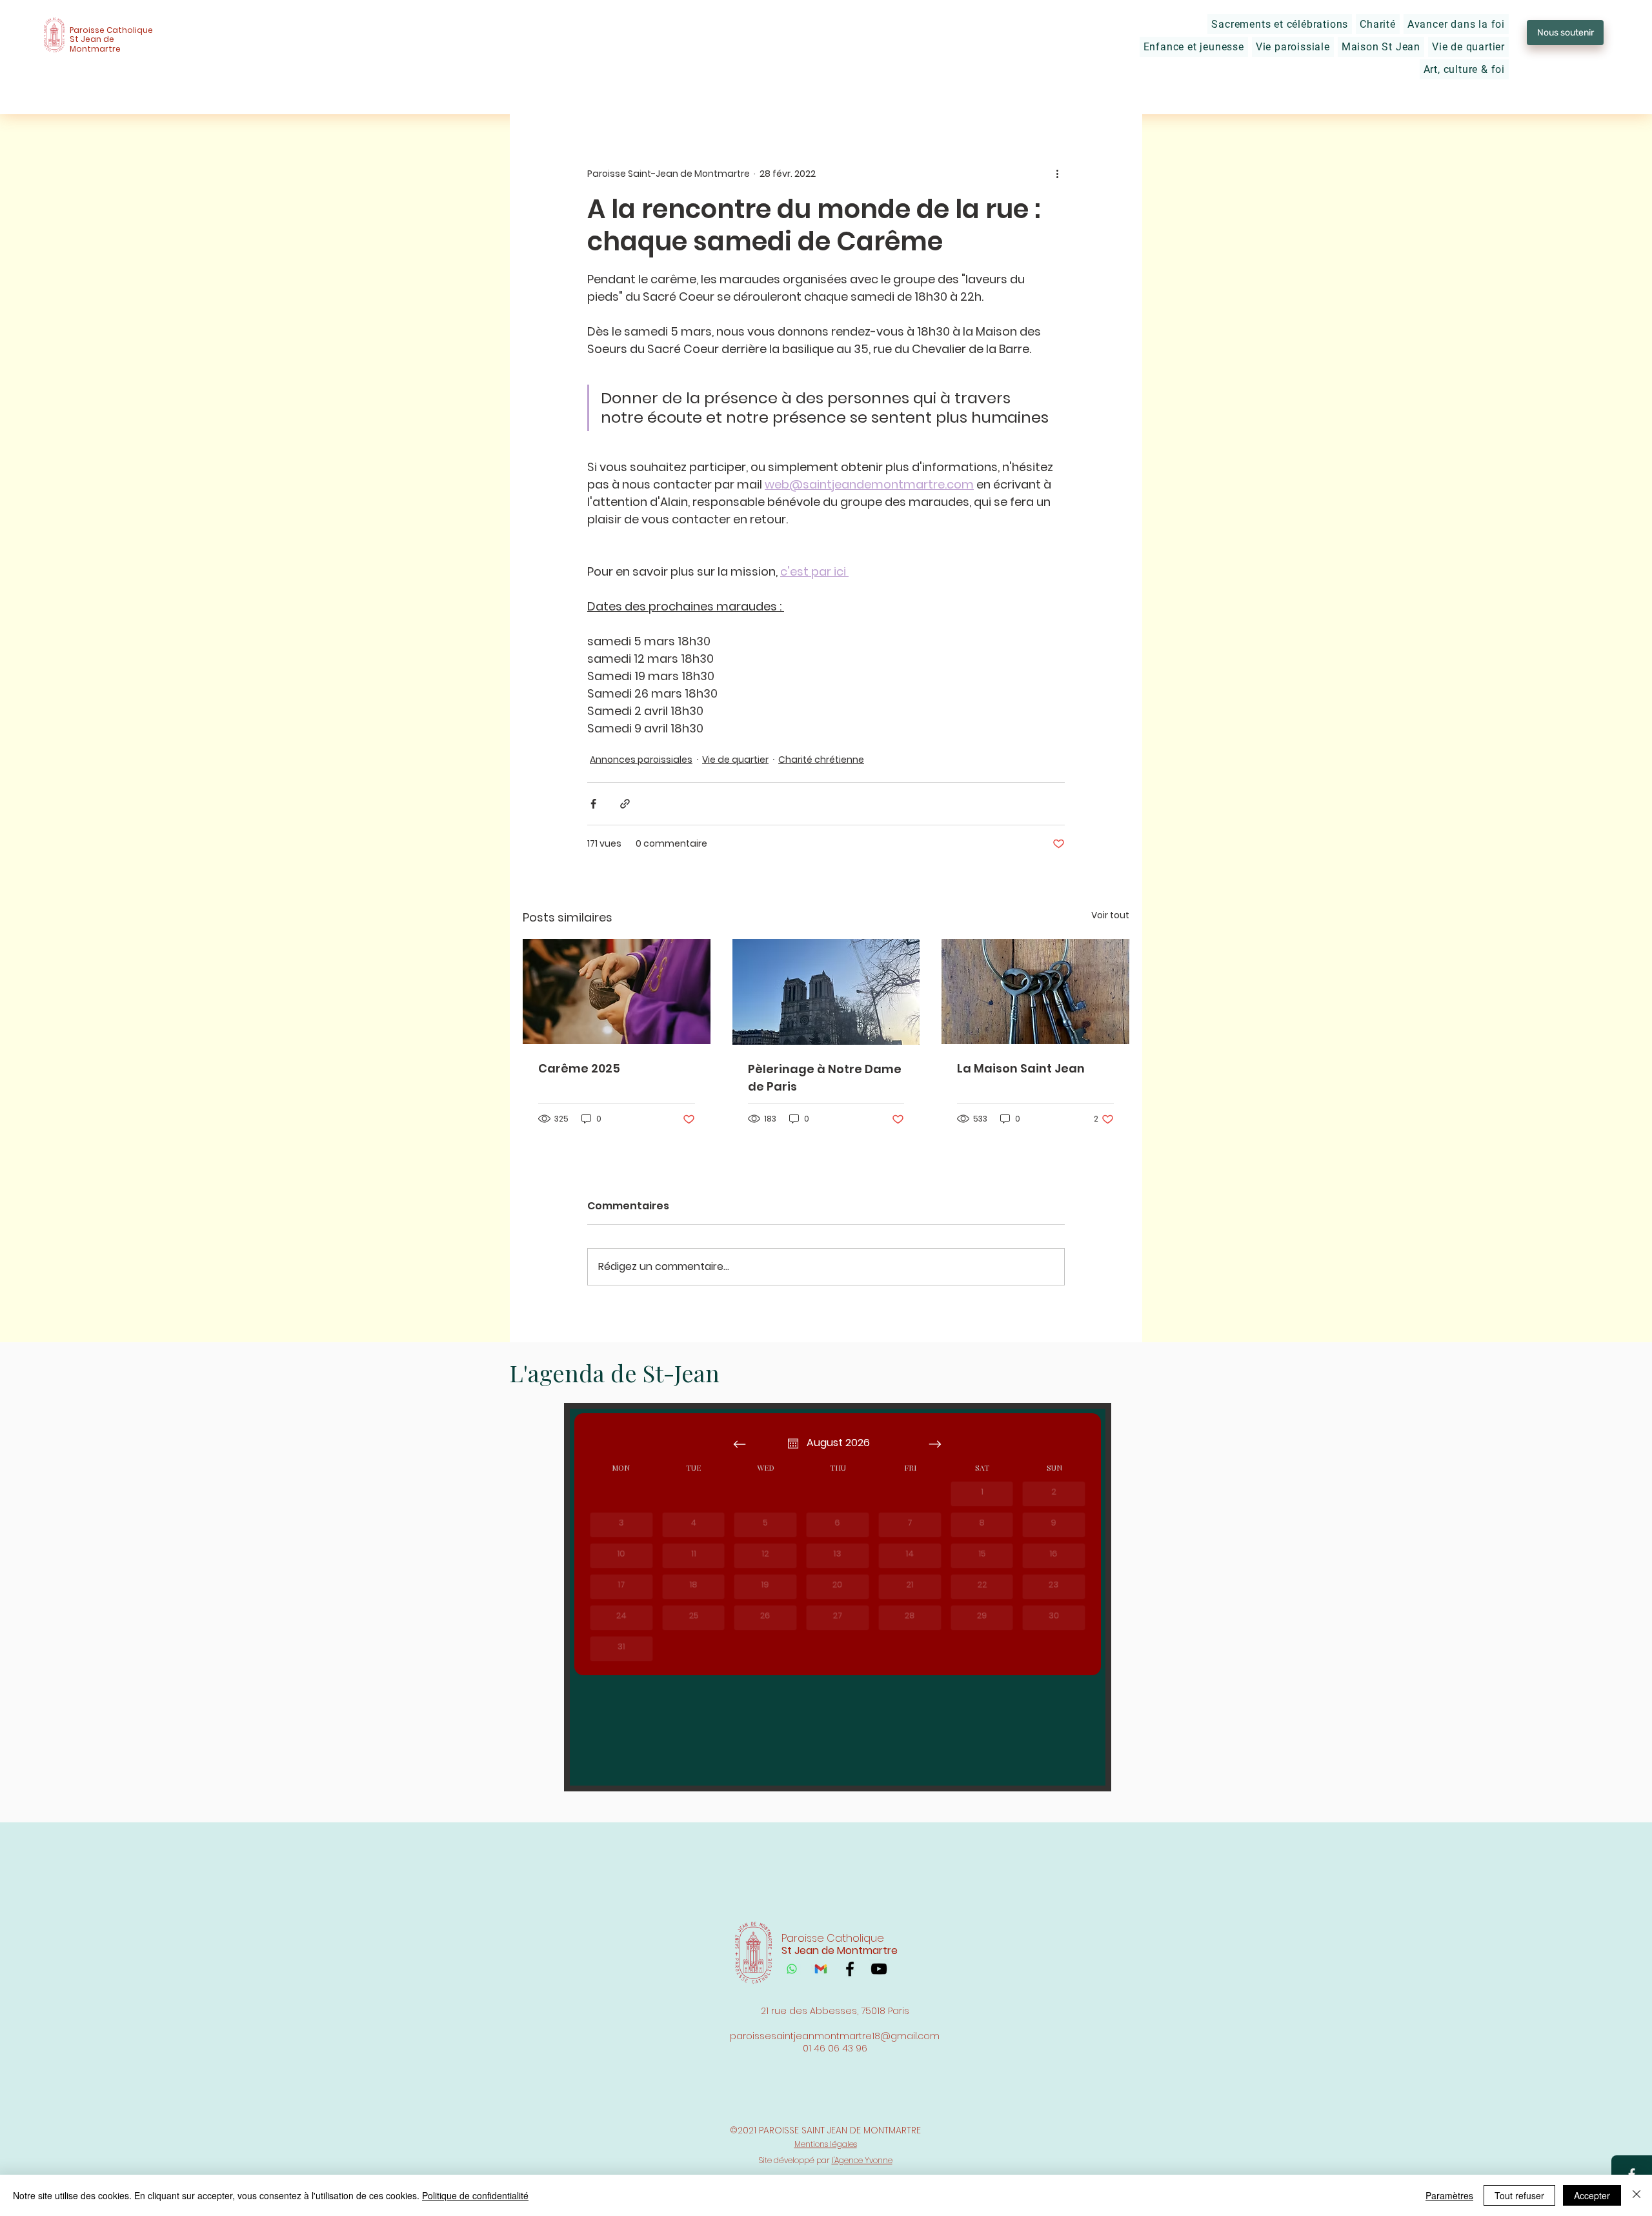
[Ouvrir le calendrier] (793, 1444)
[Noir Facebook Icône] (850, 1969)
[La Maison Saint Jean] (1035, 992)
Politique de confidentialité (475, 2195)
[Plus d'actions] (1057, 174)
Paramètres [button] (1449, 2195)
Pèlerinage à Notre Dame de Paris (825, 1078)
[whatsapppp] (792, 1969)
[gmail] (821, 1969)
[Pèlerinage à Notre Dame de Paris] (826, 992)
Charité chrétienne (821, 760)
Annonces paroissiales (641, 760)
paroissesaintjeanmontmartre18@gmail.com (835, 2036)
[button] (1280, 24)
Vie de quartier (735, 760)
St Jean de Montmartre (95, 44)
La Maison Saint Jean (1021, 1068)
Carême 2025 (579, 1068)
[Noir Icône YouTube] (879, 1969)
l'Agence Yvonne (862, 2160)
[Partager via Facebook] (593, 804)
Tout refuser (1519, 2195)
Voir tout (1110, 915)
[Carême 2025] (617, 992)
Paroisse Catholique (111, 30)
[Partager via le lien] (625, 804)
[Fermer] (1637, 2195)
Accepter (1592, 2195)
